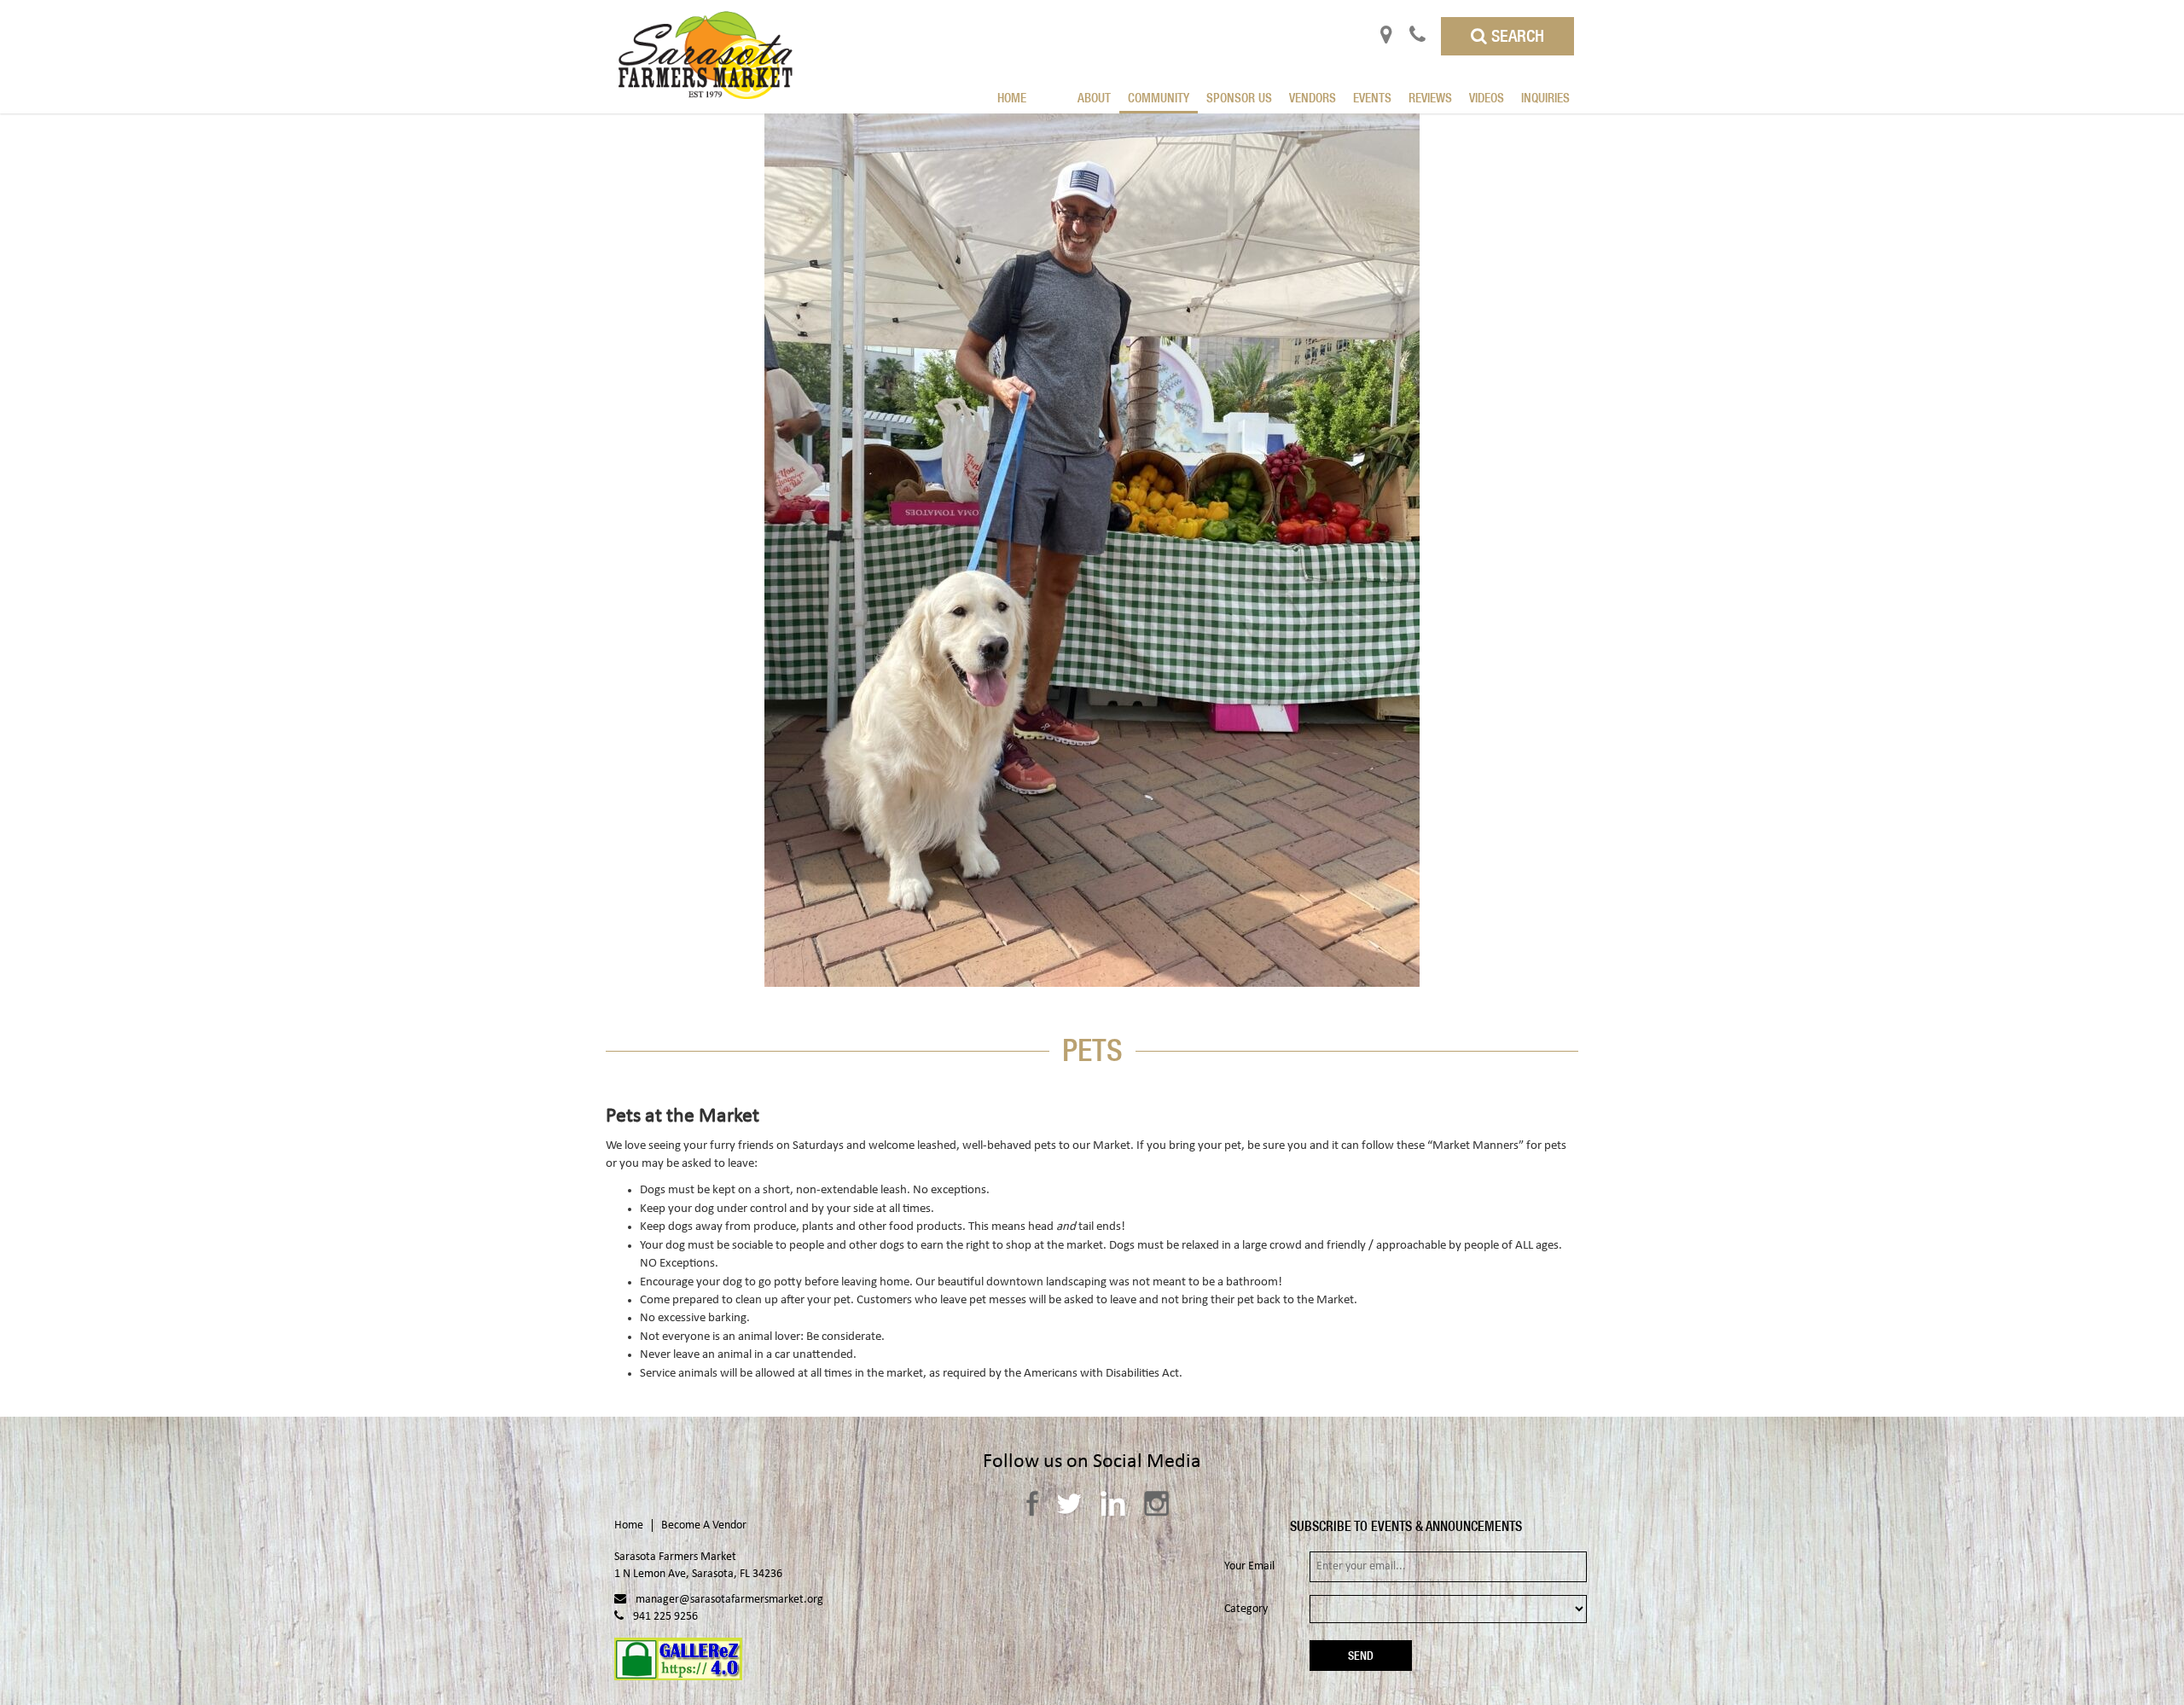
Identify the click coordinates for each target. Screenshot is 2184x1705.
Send (1361, 1656)
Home (1012, 98)
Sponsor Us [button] (1239, 98)
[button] (1060, 87)
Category (1246, 1609)
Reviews (1430, 98)
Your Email (1249, 1566)
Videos (1487, 98)
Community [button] (1159, 98)
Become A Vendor (704, 1525)
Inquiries (1545, 98)
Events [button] (1372, 98)
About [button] (1094, 98)
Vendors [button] (1313, 98)
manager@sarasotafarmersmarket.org (729, 1600)
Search (1516, 35)
